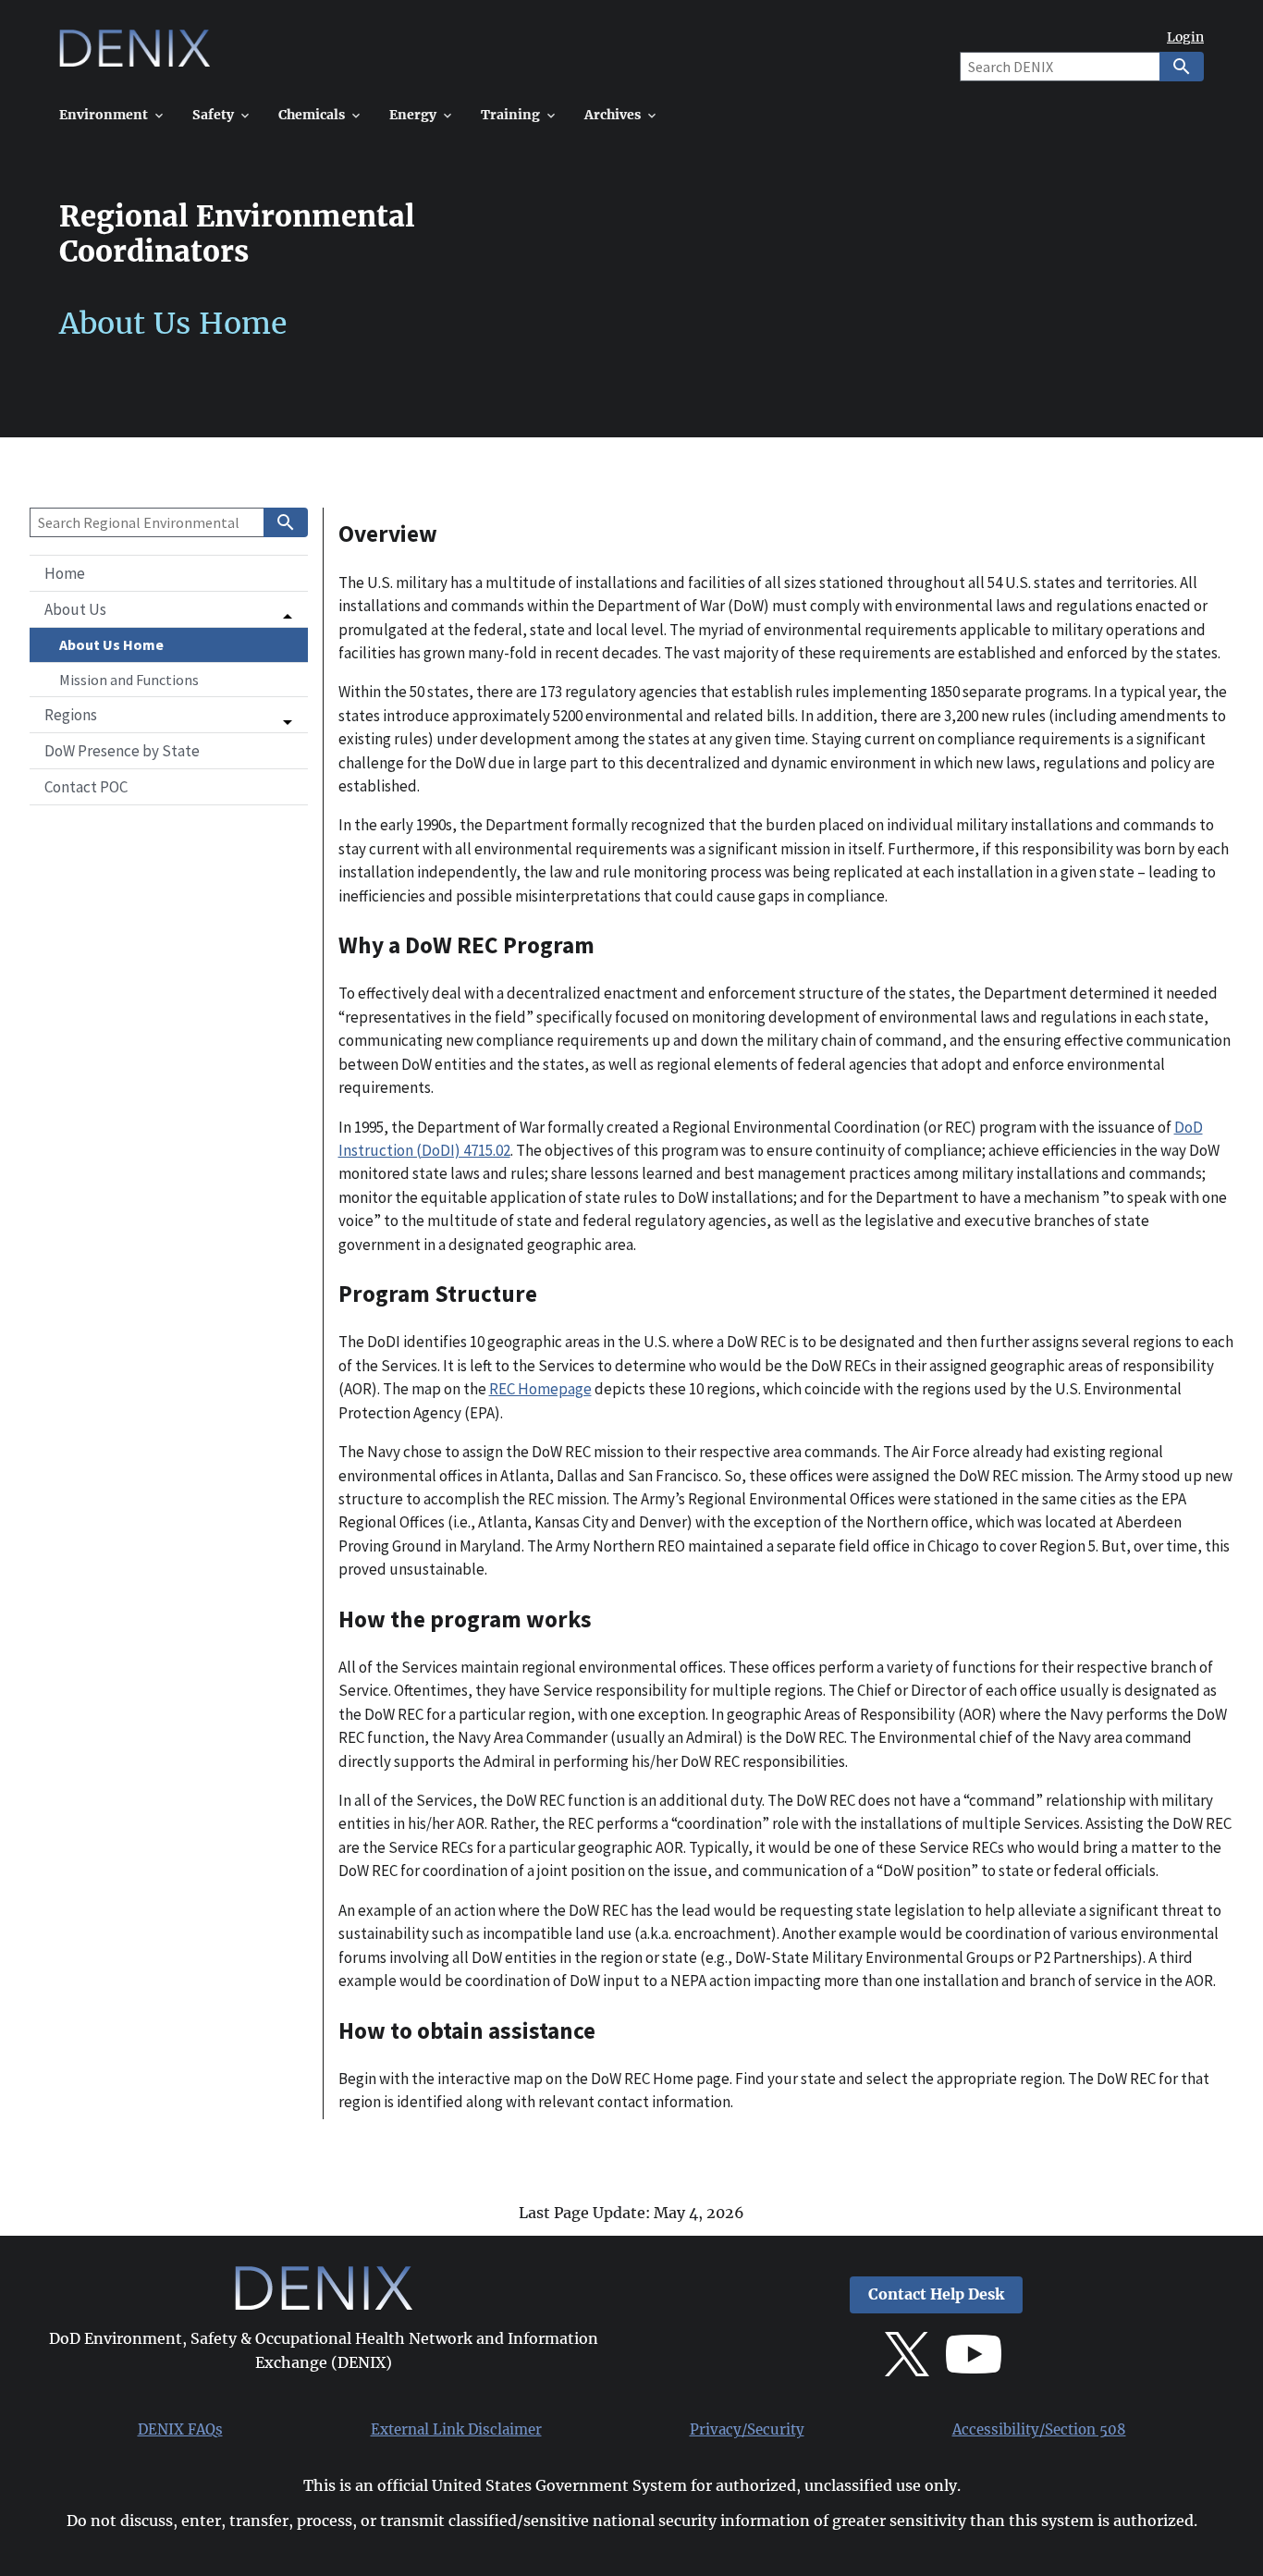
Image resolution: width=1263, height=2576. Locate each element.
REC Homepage (540, 1389)
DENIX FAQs (180, 2430)
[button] (169, 609)
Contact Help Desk (936, 2294)
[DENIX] (135, 55)
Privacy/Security (747, 2430)
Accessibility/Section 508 (1039, 2430)
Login (1185, 37)
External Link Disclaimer (456, 2430)
